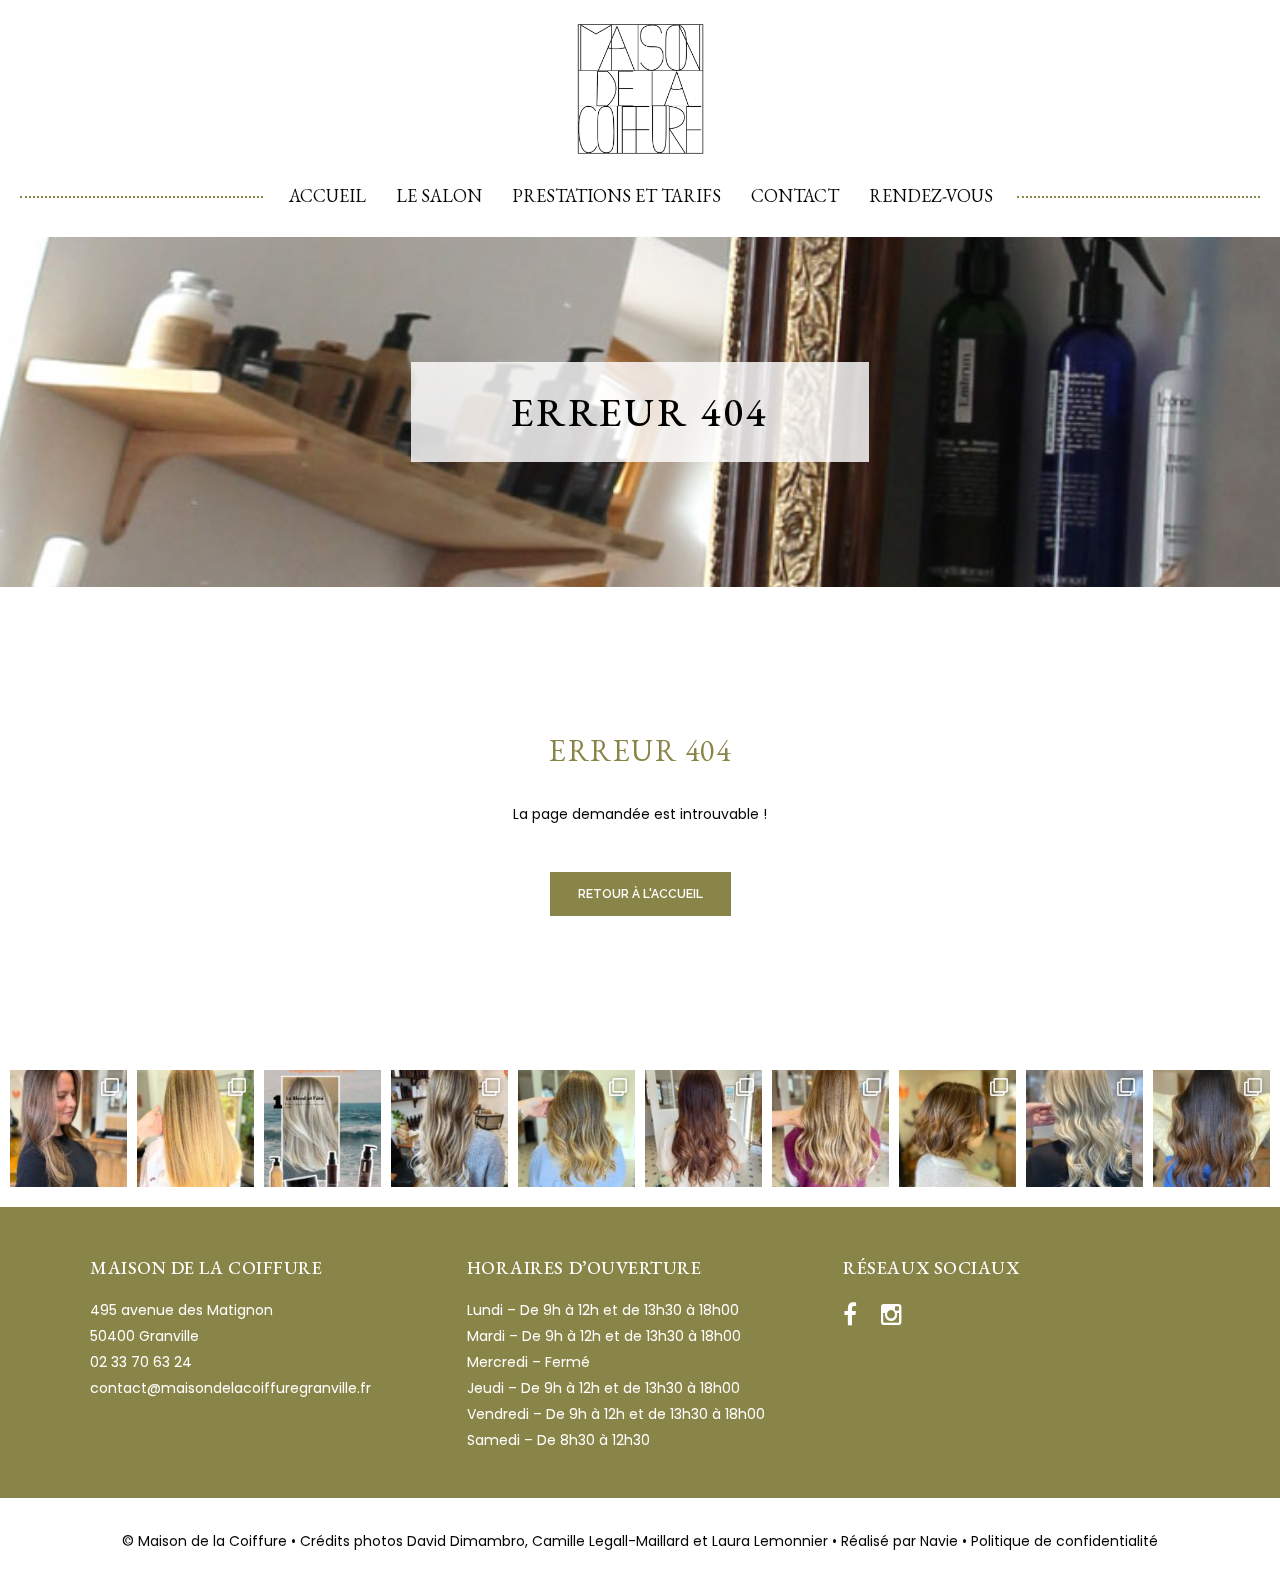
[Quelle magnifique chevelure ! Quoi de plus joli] (830, 1128)
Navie (939, 1541)
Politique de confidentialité (1064, 1541)
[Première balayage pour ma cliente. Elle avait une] (195, 1128)
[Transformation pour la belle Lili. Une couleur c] (703, 1128)
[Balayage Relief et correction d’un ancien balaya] (957, 1128)
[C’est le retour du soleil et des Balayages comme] (1211, 1128)
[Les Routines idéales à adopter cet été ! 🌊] (322, 1128)
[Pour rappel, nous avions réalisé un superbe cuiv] (68, 1128)
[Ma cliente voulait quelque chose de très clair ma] (449, 1128)
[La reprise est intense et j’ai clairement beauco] (1084, 1128)
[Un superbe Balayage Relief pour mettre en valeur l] (576, 1128)
